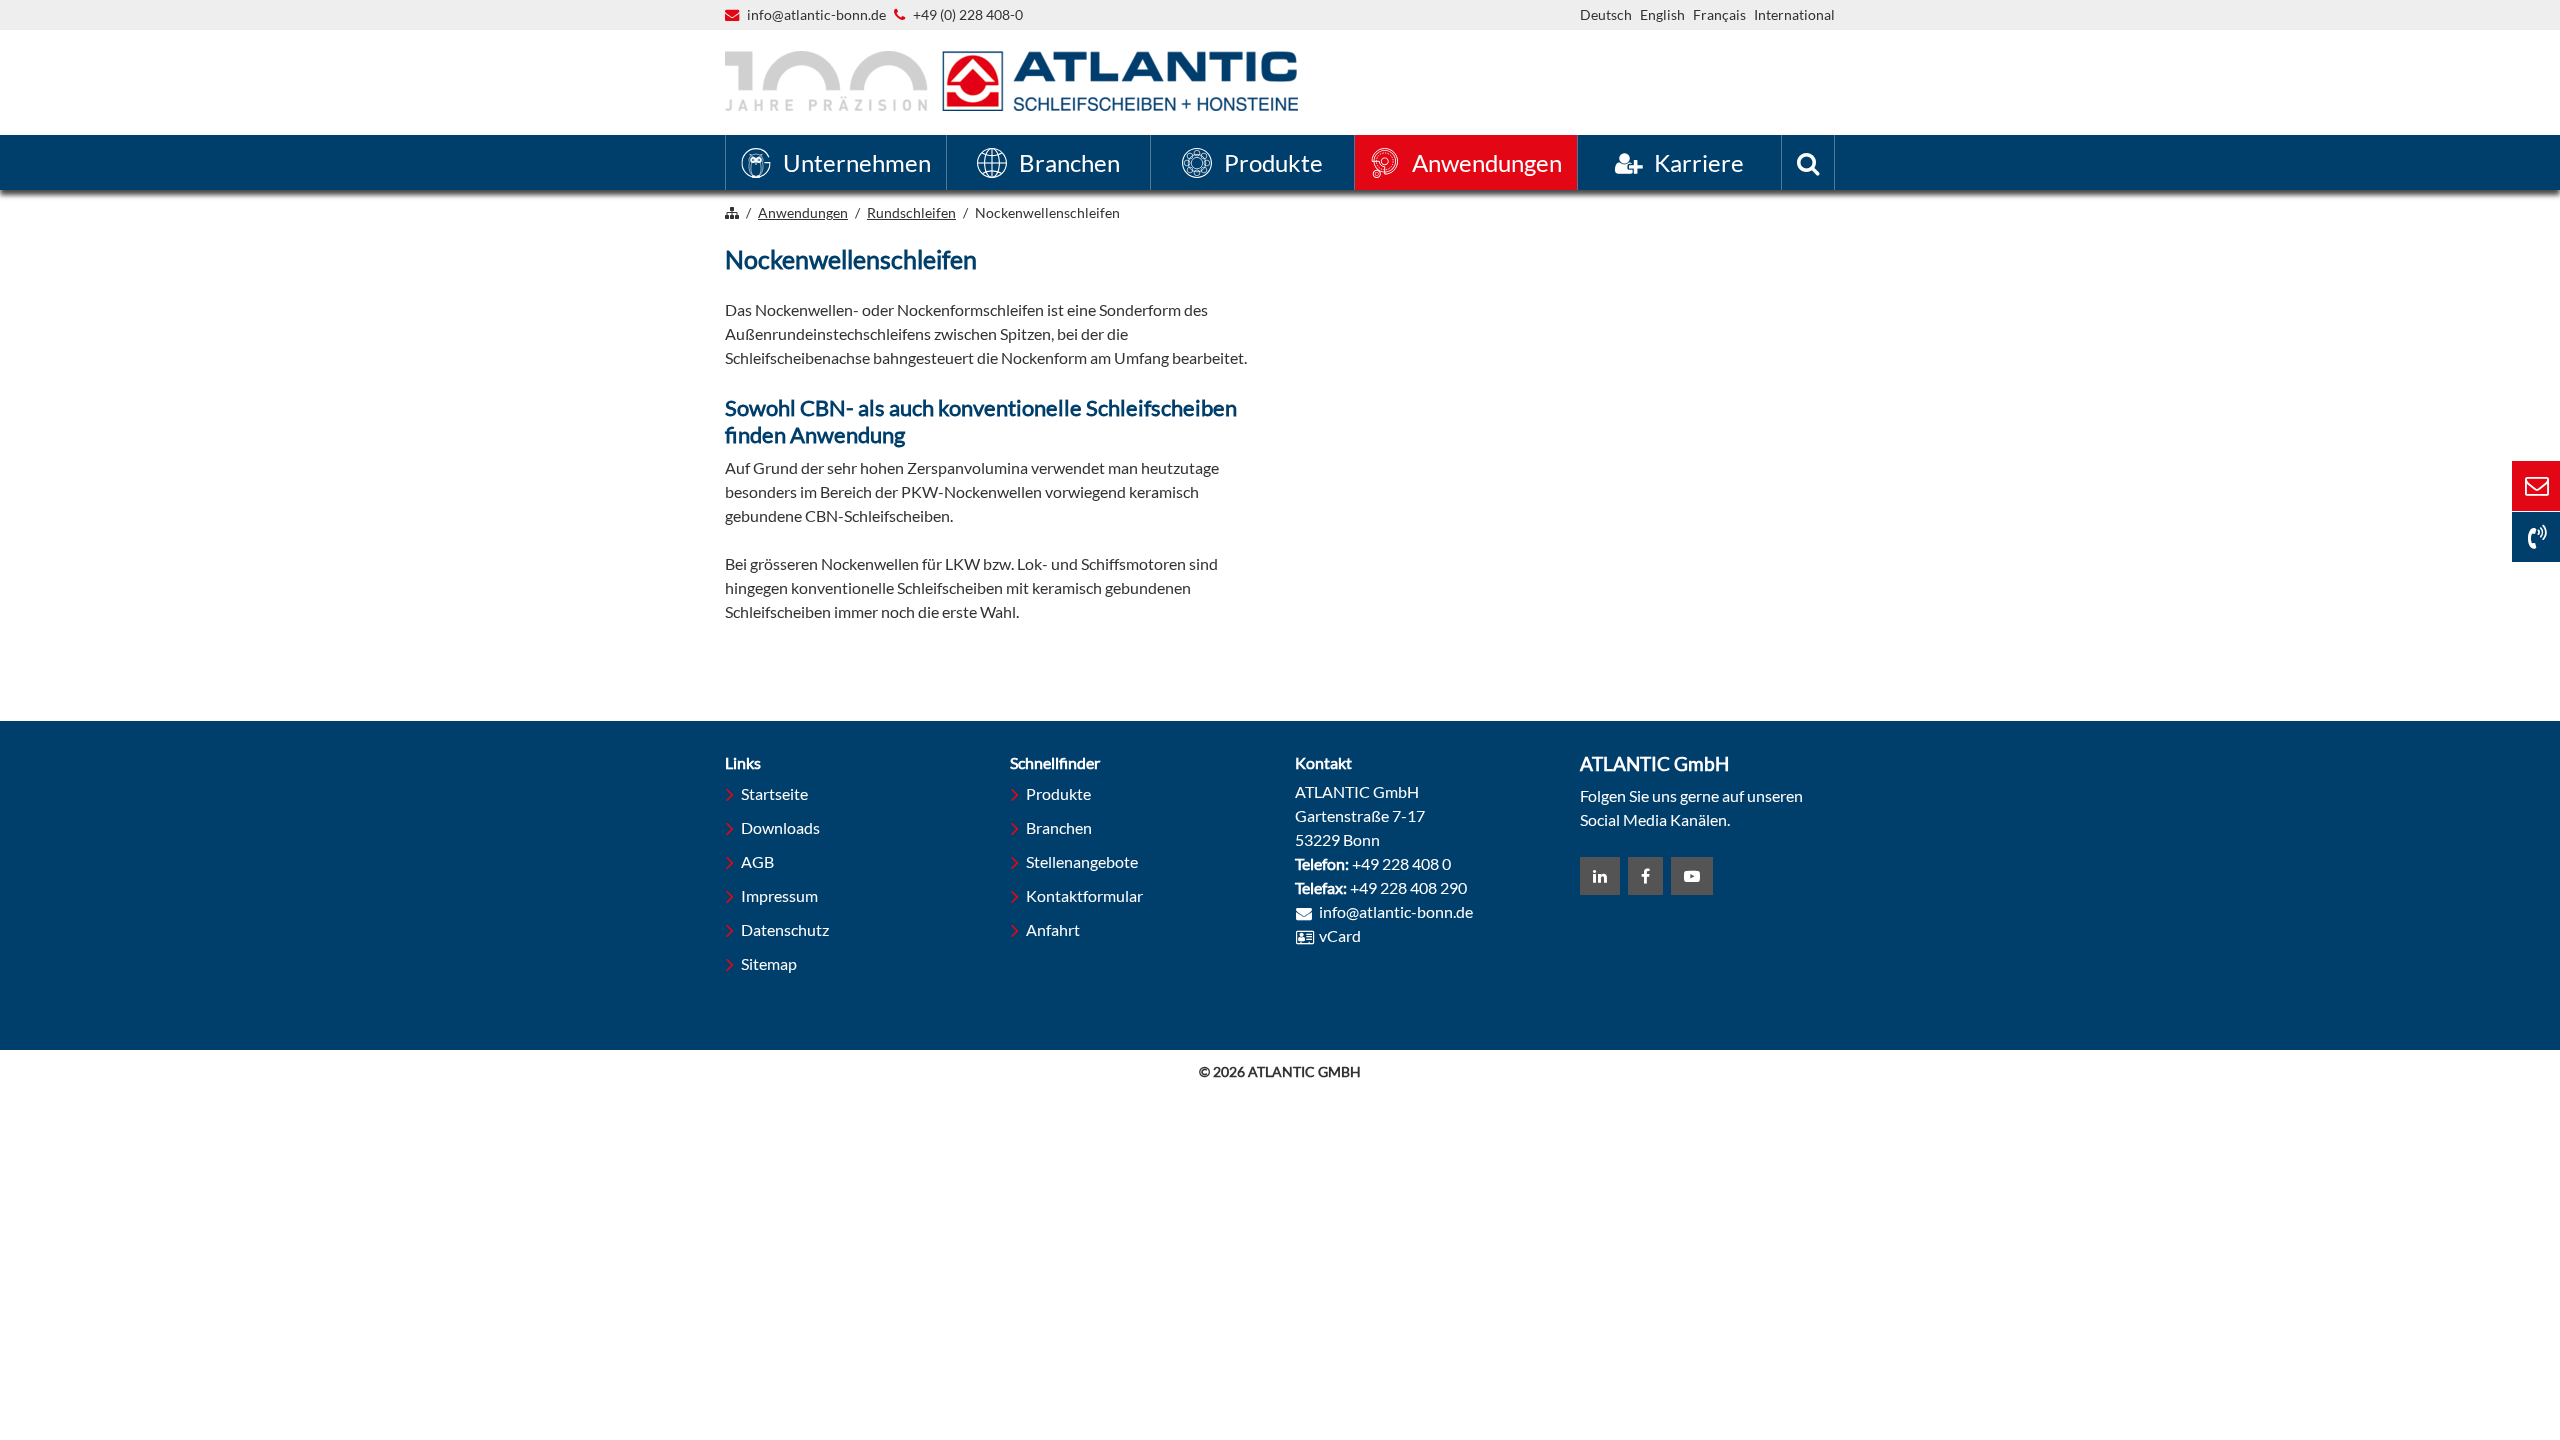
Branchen (1059, 827)
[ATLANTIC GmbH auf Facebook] (1645, 876)
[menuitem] (836, 162)
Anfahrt (1053, 929)
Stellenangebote (1082, 861)
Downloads (780, 827)
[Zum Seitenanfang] (2435, 1348)
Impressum (779, 895)
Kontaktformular (1084, 895)
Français (1719, 14)
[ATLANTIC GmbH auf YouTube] (1692, 876)
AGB (757, 861)
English (1662, 14)
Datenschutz (785, 929)
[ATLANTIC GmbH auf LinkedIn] (1600, 876)
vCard (1340, 935)
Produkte (1058, 793)
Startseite (774, 793)
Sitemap (769, 963)
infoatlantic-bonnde (816, 16)
